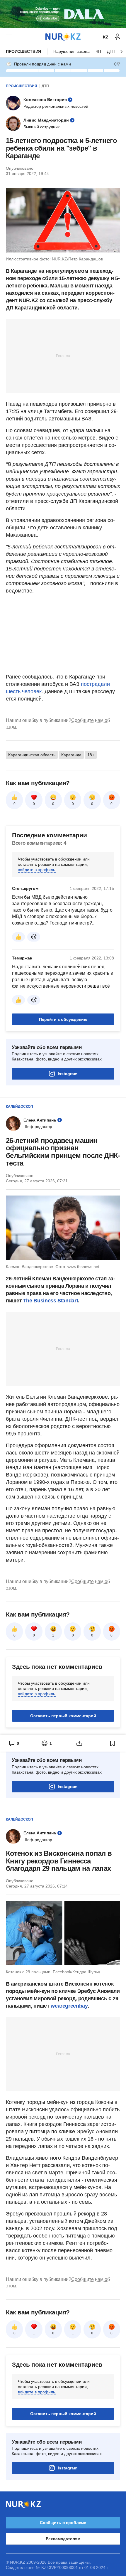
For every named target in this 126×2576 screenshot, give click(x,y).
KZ (106, 37)
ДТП (45, 86)
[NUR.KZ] (63, 37)
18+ (91, 755)
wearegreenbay (69, 2006)
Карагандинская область (32, 755)
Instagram (68, 1074)
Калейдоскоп (19, 1107)
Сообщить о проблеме (63, 2523)
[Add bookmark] (113, 1743)
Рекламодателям (63, 2539)
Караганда (71, 755)
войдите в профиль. (37, 870)
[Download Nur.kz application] (63, 14)
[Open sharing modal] (80, 1743)
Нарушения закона (71, 51)
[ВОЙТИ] (117, 37)
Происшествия (23, 51)
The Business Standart (51, 1301)
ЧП (98, 51)
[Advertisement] (63, 356)
